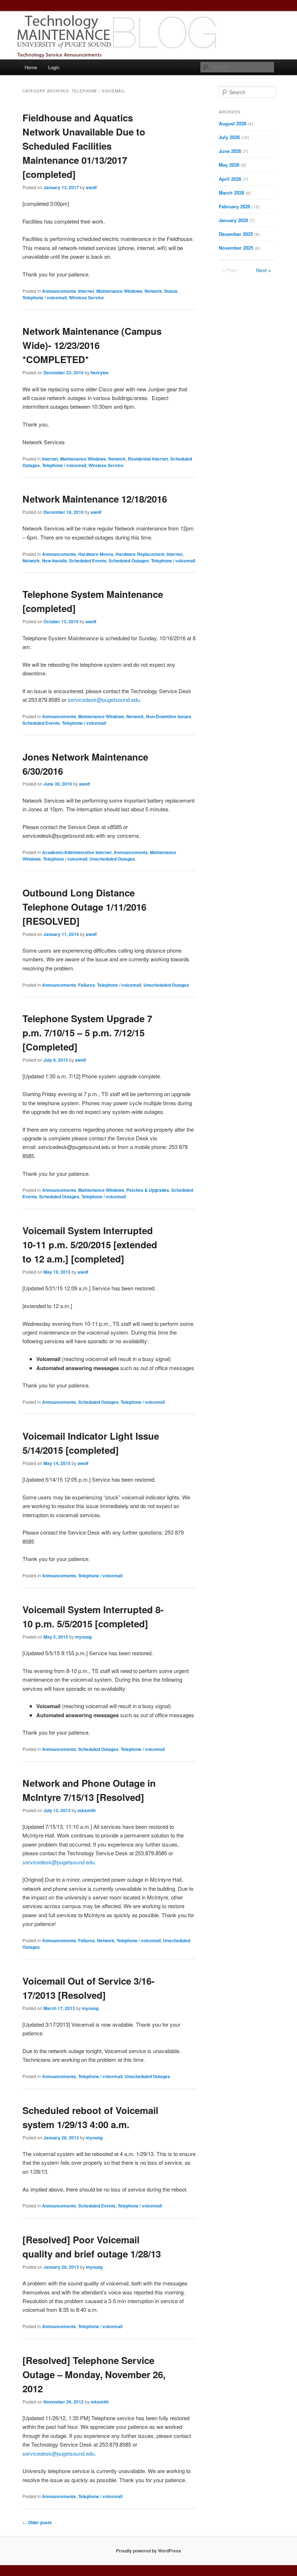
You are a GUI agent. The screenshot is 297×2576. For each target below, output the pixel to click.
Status (171, 291)
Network (153, 291)
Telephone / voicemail (45, 297)
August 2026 (233, 123)
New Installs (55, 561)
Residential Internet (148, 459)
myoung (83, 1637)
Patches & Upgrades (148, 1190)
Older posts (37, 2522)
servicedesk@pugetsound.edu (104, 700)
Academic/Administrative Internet (77, 852)
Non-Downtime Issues (169, 716)
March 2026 (231, 193)
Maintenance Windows (119, 291)
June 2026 (230, 151)
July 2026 (229, 137)
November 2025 (236, 248)
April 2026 (230, 179)
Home (31, 67)
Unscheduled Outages (112, 859)
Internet (86, 291)
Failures (87, 985)
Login (54, 67)
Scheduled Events (88, 561)
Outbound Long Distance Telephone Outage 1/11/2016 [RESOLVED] (84, 907)
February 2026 (235, 206)
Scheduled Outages (129, 561)
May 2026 (229, 165)
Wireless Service (86, 297)
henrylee (100, 373)
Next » (263, 270)
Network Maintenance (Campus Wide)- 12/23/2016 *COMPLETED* (92, 345)
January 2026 (233, 220)
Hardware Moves (96, 554)
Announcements (59, 291)
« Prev (230, 270)
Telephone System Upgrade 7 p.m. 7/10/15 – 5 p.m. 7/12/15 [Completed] (87, 1033)
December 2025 (236, 234)
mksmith (87, 1810)
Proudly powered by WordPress (148, 2551)
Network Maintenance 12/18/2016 (95, 499)
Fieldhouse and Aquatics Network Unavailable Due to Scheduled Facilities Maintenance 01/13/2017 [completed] (84, 146)
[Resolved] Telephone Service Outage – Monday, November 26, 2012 (94, 2374)
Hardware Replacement (140, 554)
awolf (91, 187)
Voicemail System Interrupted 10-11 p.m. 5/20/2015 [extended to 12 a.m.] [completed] (90, 1245)
